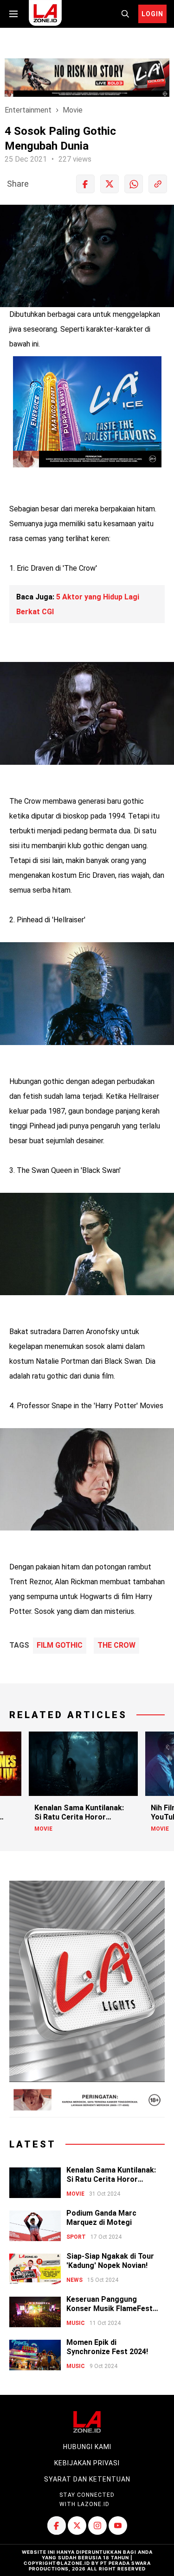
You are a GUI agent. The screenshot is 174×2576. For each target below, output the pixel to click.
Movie (73, 110)
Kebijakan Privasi (87, 2463)
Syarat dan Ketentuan (87, 2479)
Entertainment (28, 110)
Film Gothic (60, 1645)
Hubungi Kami (87, 2447)
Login (152, 14)
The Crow (116, 1645)
